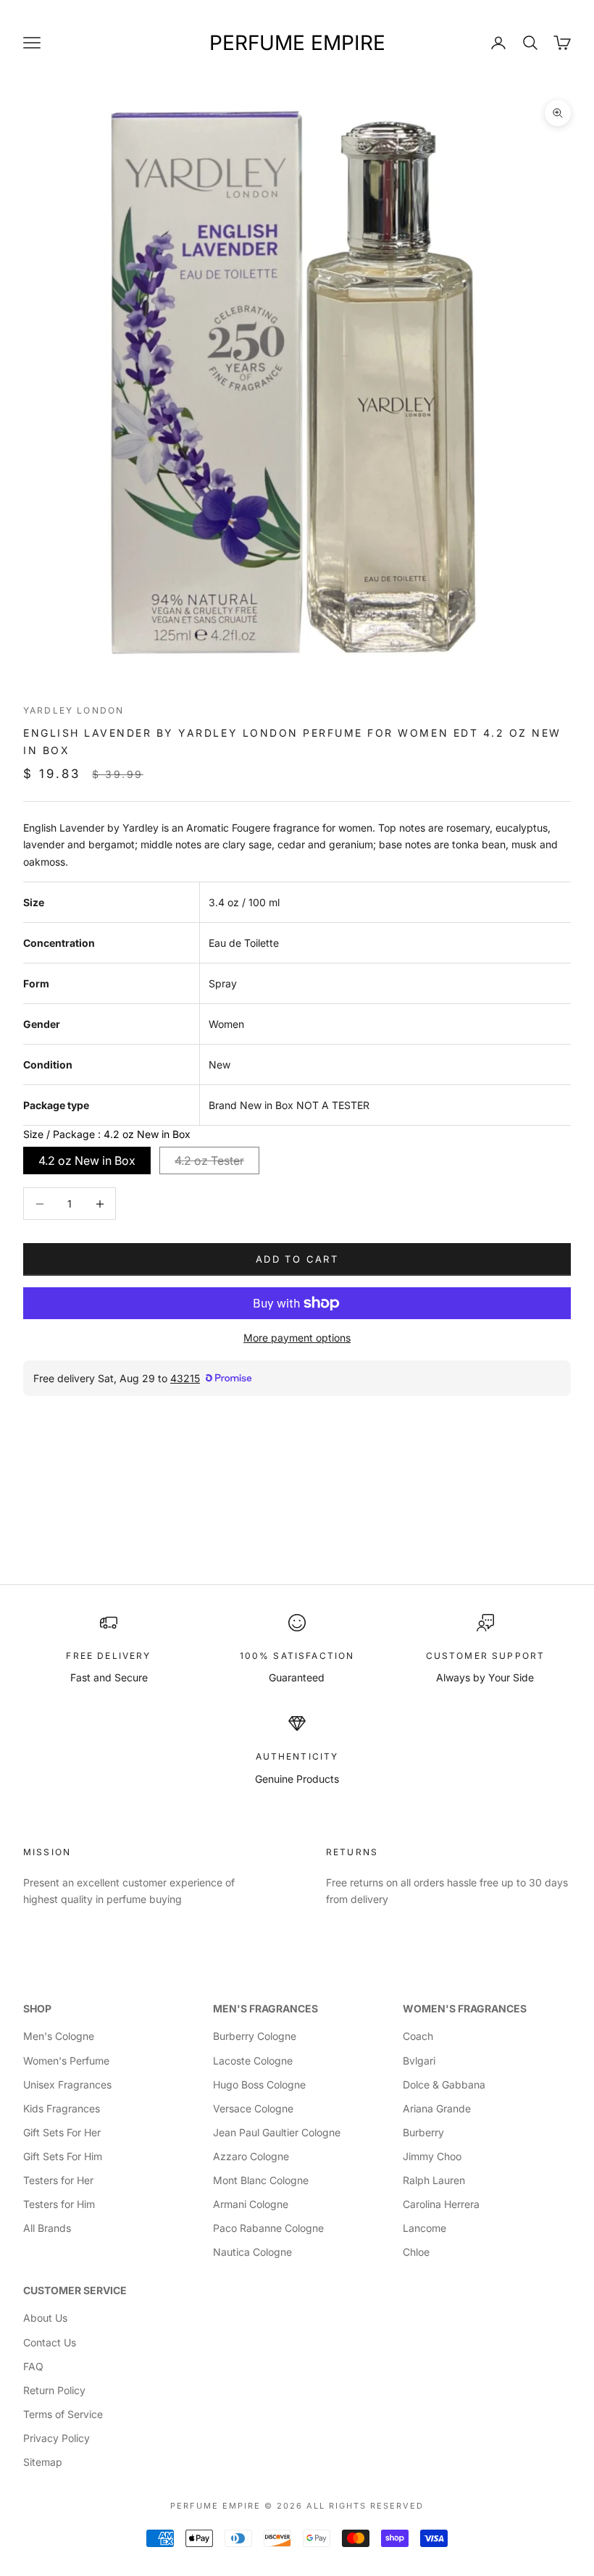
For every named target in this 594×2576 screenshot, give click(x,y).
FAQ (33, 2366)
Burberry (423, 2132)
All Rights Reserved (365, 2506)
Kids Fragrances (62, 2108)
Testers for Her (58, 2180)
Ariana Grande (437, 2108)
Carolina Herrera (441, 2204)
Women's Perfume (66, 2061)
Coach (418, 2036)
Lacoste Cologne (253, 2061)
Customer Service (75, 2290)
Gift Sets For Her (62, 2132)
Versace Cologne (253, 2108)
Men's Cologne (59, 2036)
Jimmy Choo (432, 2156)
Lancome (424, 2228)
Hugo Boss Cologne (259, 2084)
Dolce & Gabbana (444, 2084)
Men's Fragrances (265, 2008)
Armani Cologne (251, 2204)
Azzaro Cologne (251, 2156)
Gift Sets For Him (63, 2156)
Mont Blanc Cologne (261, 2180)
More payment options (297, 1338)
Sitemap (43, 2462)
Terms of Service (63, 2414)
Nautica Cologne (252, 2252)
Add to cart (297, 1259)
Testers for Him (59, 2204)
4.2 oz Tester (209, 1161)
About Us (45, 2318)
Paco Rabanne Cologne (268, 2228)
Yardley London (74, 710)
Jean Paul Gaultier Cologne (277, 2132)
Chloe (416, 2252)
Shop (37, 2008)
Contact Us (50, 2342)
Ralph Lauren (434, 2180)
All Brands (47, 2228)
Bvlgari (419, 2061)
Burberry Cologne (255, 2036)
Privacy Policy (57, 2438)
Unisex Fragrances (67, 2084)
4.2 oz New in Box (87, 1161)
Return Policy (54, 2390)
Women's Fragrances (465, 2008)
